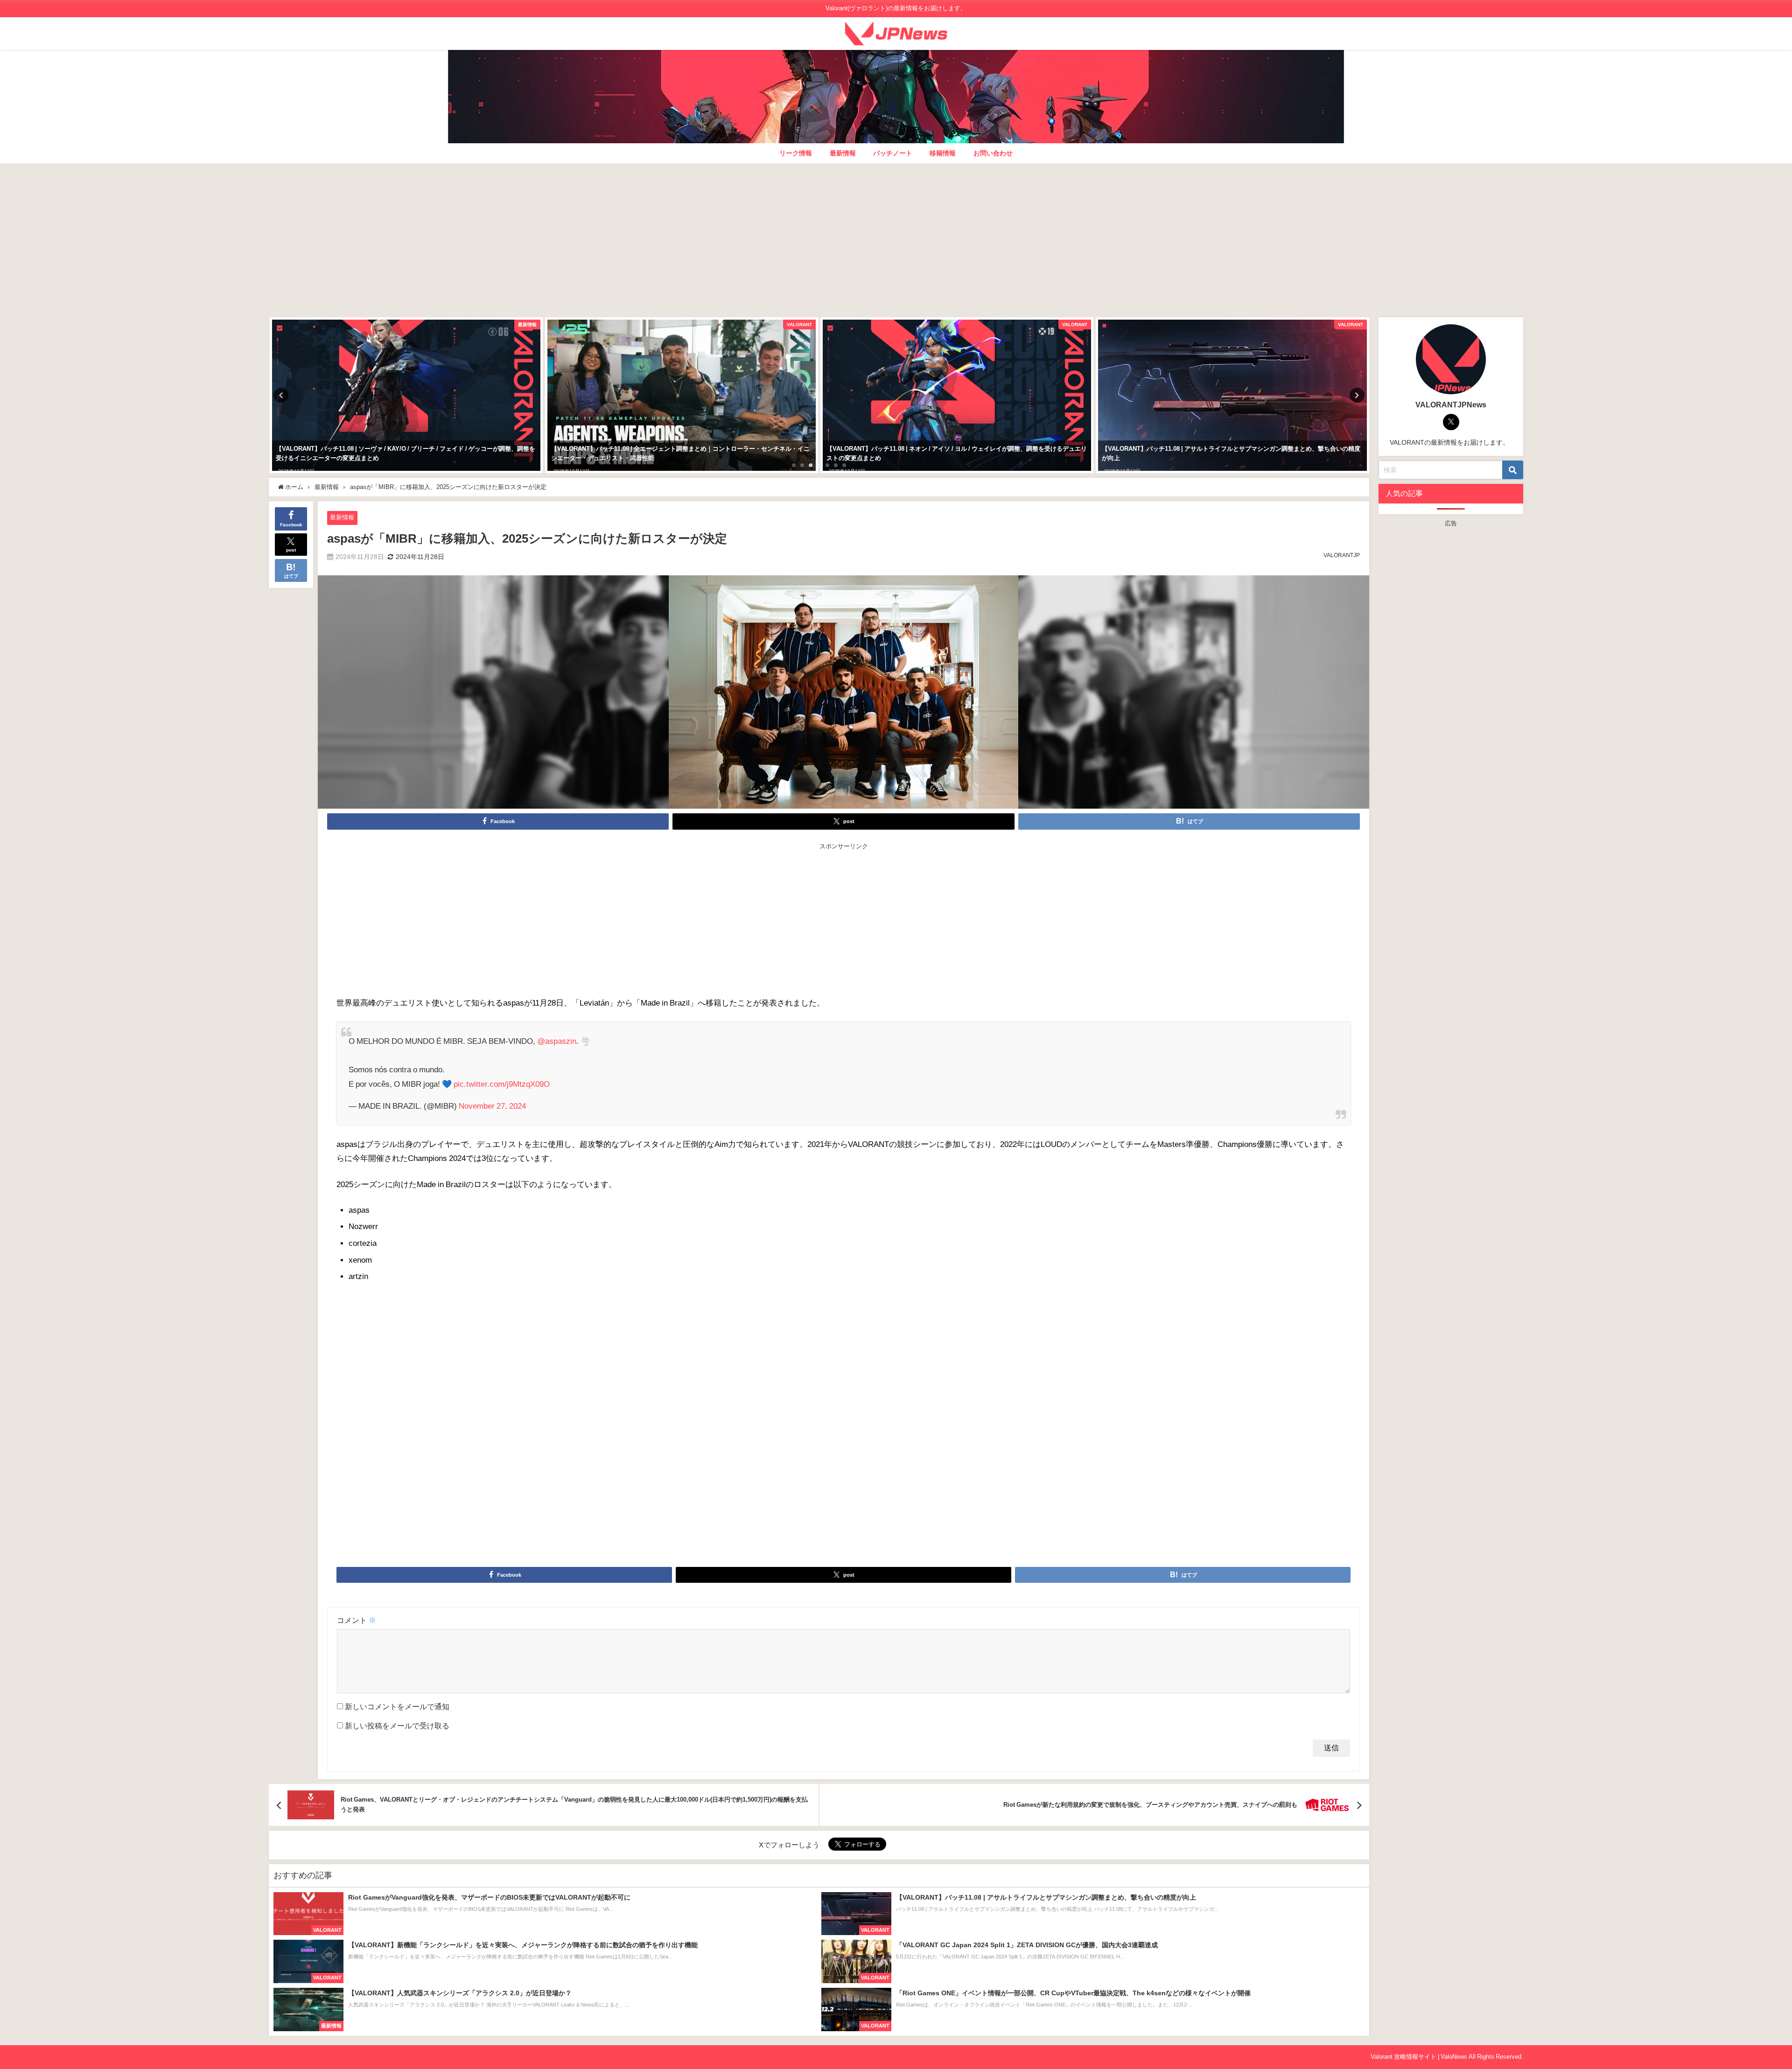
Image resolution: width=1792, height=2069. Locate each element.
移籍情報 (943, 153)
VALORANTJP (1342, 555)
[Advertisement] (896, 238)
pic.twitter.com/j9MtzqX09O (502, 1084)
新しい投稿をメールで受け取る (397, 1726)
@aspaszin (557, 1041)
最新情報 (843, 153)
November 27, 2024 (492, 1106)
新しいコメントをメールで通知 (397, 1706)
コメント (357, 1620)
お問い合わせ (993, 153)
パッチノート (893, 153)
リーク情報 (796, 153)
